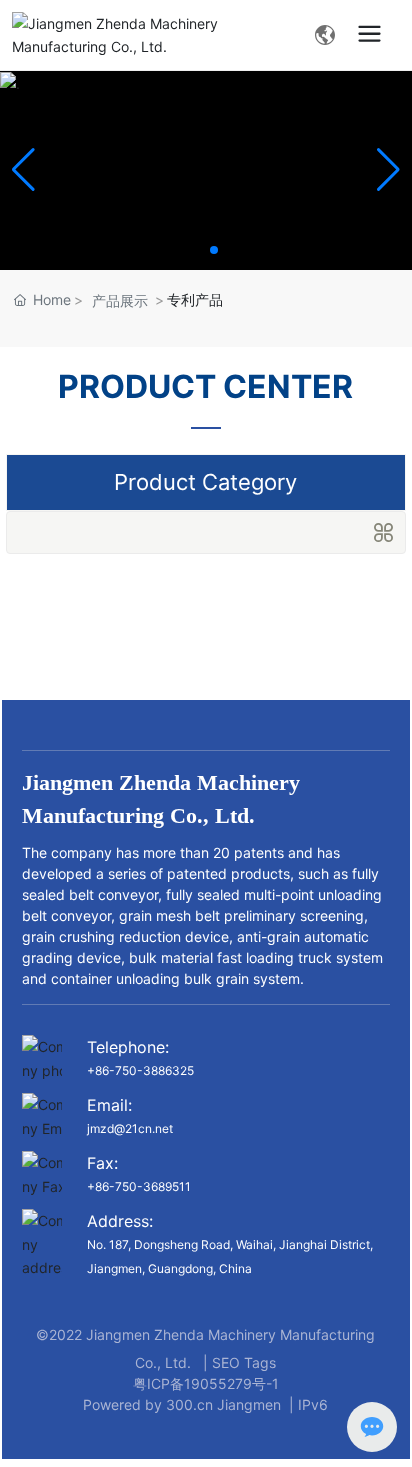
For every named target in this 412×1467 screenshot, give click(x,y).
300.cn (189, 1404)
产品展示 (120, 300)
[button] (198, 250)
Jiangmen (249, 1404)
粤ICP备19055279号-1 (206, 1383)
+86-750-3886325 (140, 1070)
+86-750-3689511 (139, 1186)
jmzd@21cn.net (130, 1128)
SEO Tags (244, 1362)
